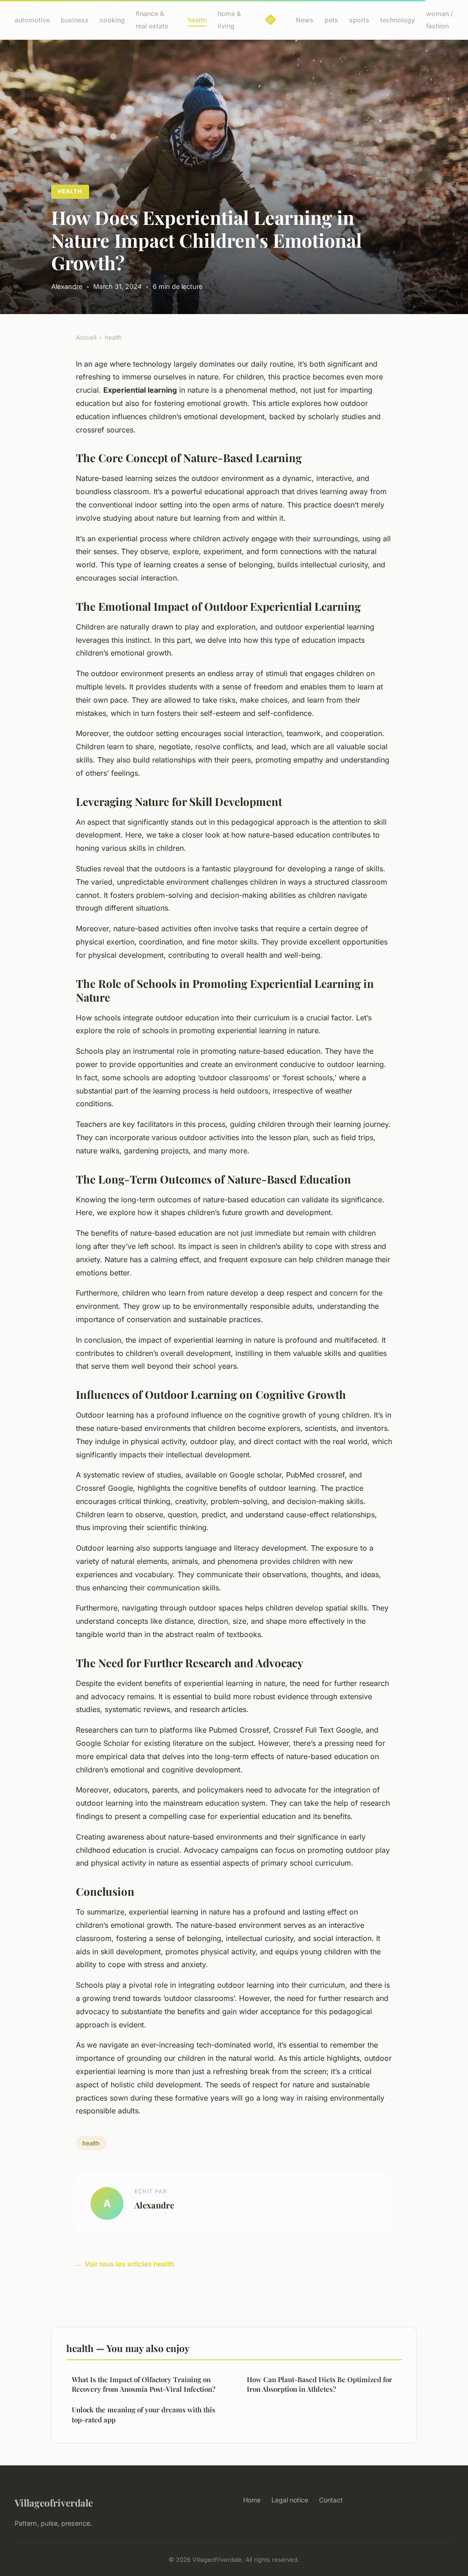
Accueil (86, 337)
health (197, 20)
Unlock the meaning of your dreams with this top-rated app (144, 2414)
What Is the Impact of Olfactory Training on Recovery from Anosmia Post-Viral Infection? (144, 2384)
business (75, 20)
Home (252, 2500)
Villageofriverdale (54, 2502)
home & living (229, 20)
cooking (112, 20)
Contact (331, 2500)
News (305, 20)
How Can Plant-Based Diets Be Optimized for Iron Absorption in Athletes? (319, 2384)
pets (331, 20)
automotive (32, 20)
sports (359, 20)
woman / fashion (439, 20)
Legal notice (290, 2500)
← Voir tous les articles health (125, 2264)
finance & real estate (152, 20)
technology (398, 20)
